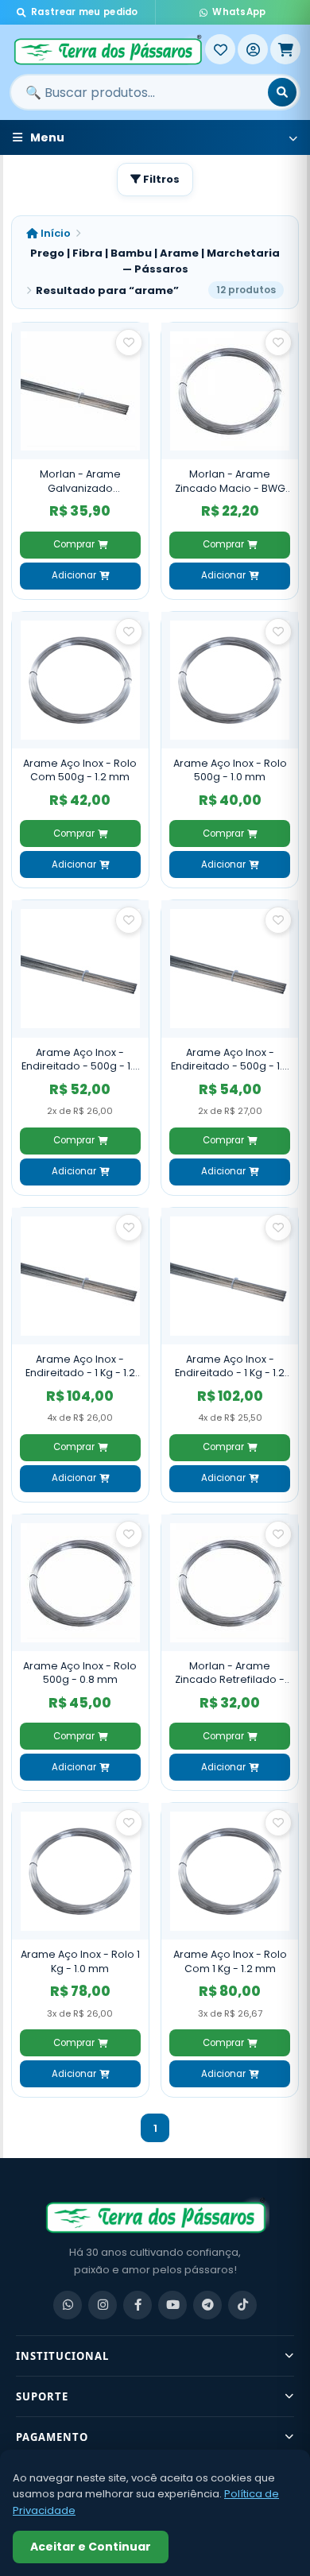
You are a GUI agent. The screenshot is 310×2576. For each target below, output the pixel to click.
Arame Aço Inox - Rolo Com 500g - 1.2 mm (80, 770)
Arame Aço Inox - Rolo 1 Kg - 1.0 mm (80, 1961)
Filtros (160, 179)
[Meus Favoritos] (220, 49)
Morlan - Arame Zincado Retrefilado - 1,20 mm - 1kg (230, 1673)
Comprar (74, 544)
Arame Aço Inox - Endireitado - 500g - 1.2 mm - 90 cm (80, 1060)
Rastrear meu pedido (85, 12)
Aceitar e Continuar (91, 2547)
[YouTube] (172, 2305)
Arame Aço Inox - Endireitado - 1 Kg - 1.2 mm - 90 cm (230, 1366)
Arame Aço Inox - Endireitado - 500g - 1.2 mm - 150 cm (230, 1060)
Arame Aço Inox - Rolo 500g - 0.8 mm (80, 1673)
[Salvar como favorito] (129, 342)
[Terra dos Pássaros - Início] (107, 49)
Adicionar (74, 575)
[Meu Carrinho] (285, 49)
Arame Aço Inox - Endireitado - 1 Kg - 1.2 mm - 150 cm (80, 1366)
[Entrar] (253, 49)
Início (54, 233)
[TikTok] (242, 2305)
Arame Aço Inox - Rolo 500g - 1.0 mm (230, 770)
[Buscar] (282, 92)
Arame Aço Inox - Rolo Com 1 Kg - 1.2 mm (230, 1961)
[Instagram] (103, 2305)
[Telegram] (207, 2305)
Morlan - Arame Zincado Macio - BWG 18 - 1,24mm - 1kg (230, 481)
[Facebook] (138, 2305)
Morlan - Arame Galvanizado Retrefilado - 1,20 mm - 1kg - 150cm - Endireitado (80, 481)
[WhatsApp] (68, 2305)
